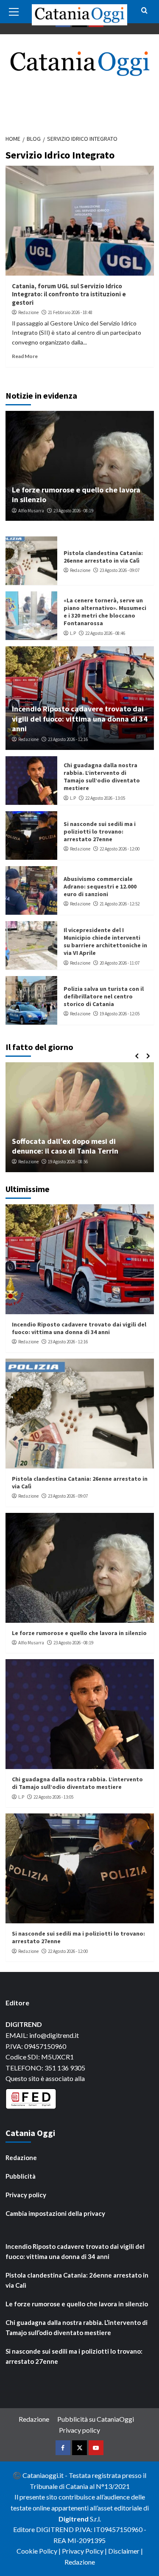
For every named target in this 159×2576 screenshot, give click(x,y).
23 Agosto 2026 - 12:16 (68, 739)
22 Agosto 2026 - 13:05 (105, 798)
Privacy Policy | (85, 2551)
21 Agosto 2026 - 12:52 (120, 904)
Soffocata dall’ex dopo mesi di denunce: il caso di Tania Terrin (65, 1146)
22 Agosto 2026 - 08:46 (105, 633)
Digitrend (74, 2519)
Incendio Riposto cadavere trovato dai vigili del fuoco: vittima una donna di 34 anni (80, 719)
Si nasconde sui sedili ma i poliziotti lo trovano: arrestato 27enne (100, 831)
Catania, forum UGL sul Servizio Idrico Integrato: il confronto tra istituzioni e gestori (69, 294)
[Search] (144, 11)
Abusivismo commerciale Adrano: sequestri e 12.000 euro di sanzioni (100, 886)
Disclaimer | (126, 2551)
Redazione (28, 312)
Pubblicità (21, 2176)
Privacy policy (26, 2195)
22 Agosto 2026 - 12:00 (120, 849)
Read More (25, 356)
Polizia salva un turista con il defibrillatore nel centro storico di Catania (104, 996)
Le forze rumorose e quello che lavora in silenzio (79, 1633)
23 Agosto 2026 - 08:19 (73, 511)
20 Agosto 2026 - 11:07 (120, 963)
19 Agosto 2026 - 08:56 (68, 1162)
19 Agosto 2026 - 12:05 (120, 1014)
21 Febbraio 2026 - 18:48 (70, 312)
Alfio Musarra (31, 511)
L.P (73, 633)
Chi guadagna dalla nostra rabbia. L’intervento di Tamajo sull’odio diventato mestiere (102, 777)
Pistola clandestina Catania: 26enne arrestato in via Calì (103, 557)
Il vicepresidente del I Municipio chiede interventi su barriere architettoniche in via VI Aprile (105, 942)
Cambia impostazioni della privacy (55, 2213)
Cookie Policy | (39, 2551)
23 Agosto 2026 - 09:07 (120, 570)
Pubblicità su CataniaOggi (96, 2419)
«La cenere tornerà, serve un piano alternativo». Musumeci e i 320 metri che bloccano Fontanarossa (105, 612)
